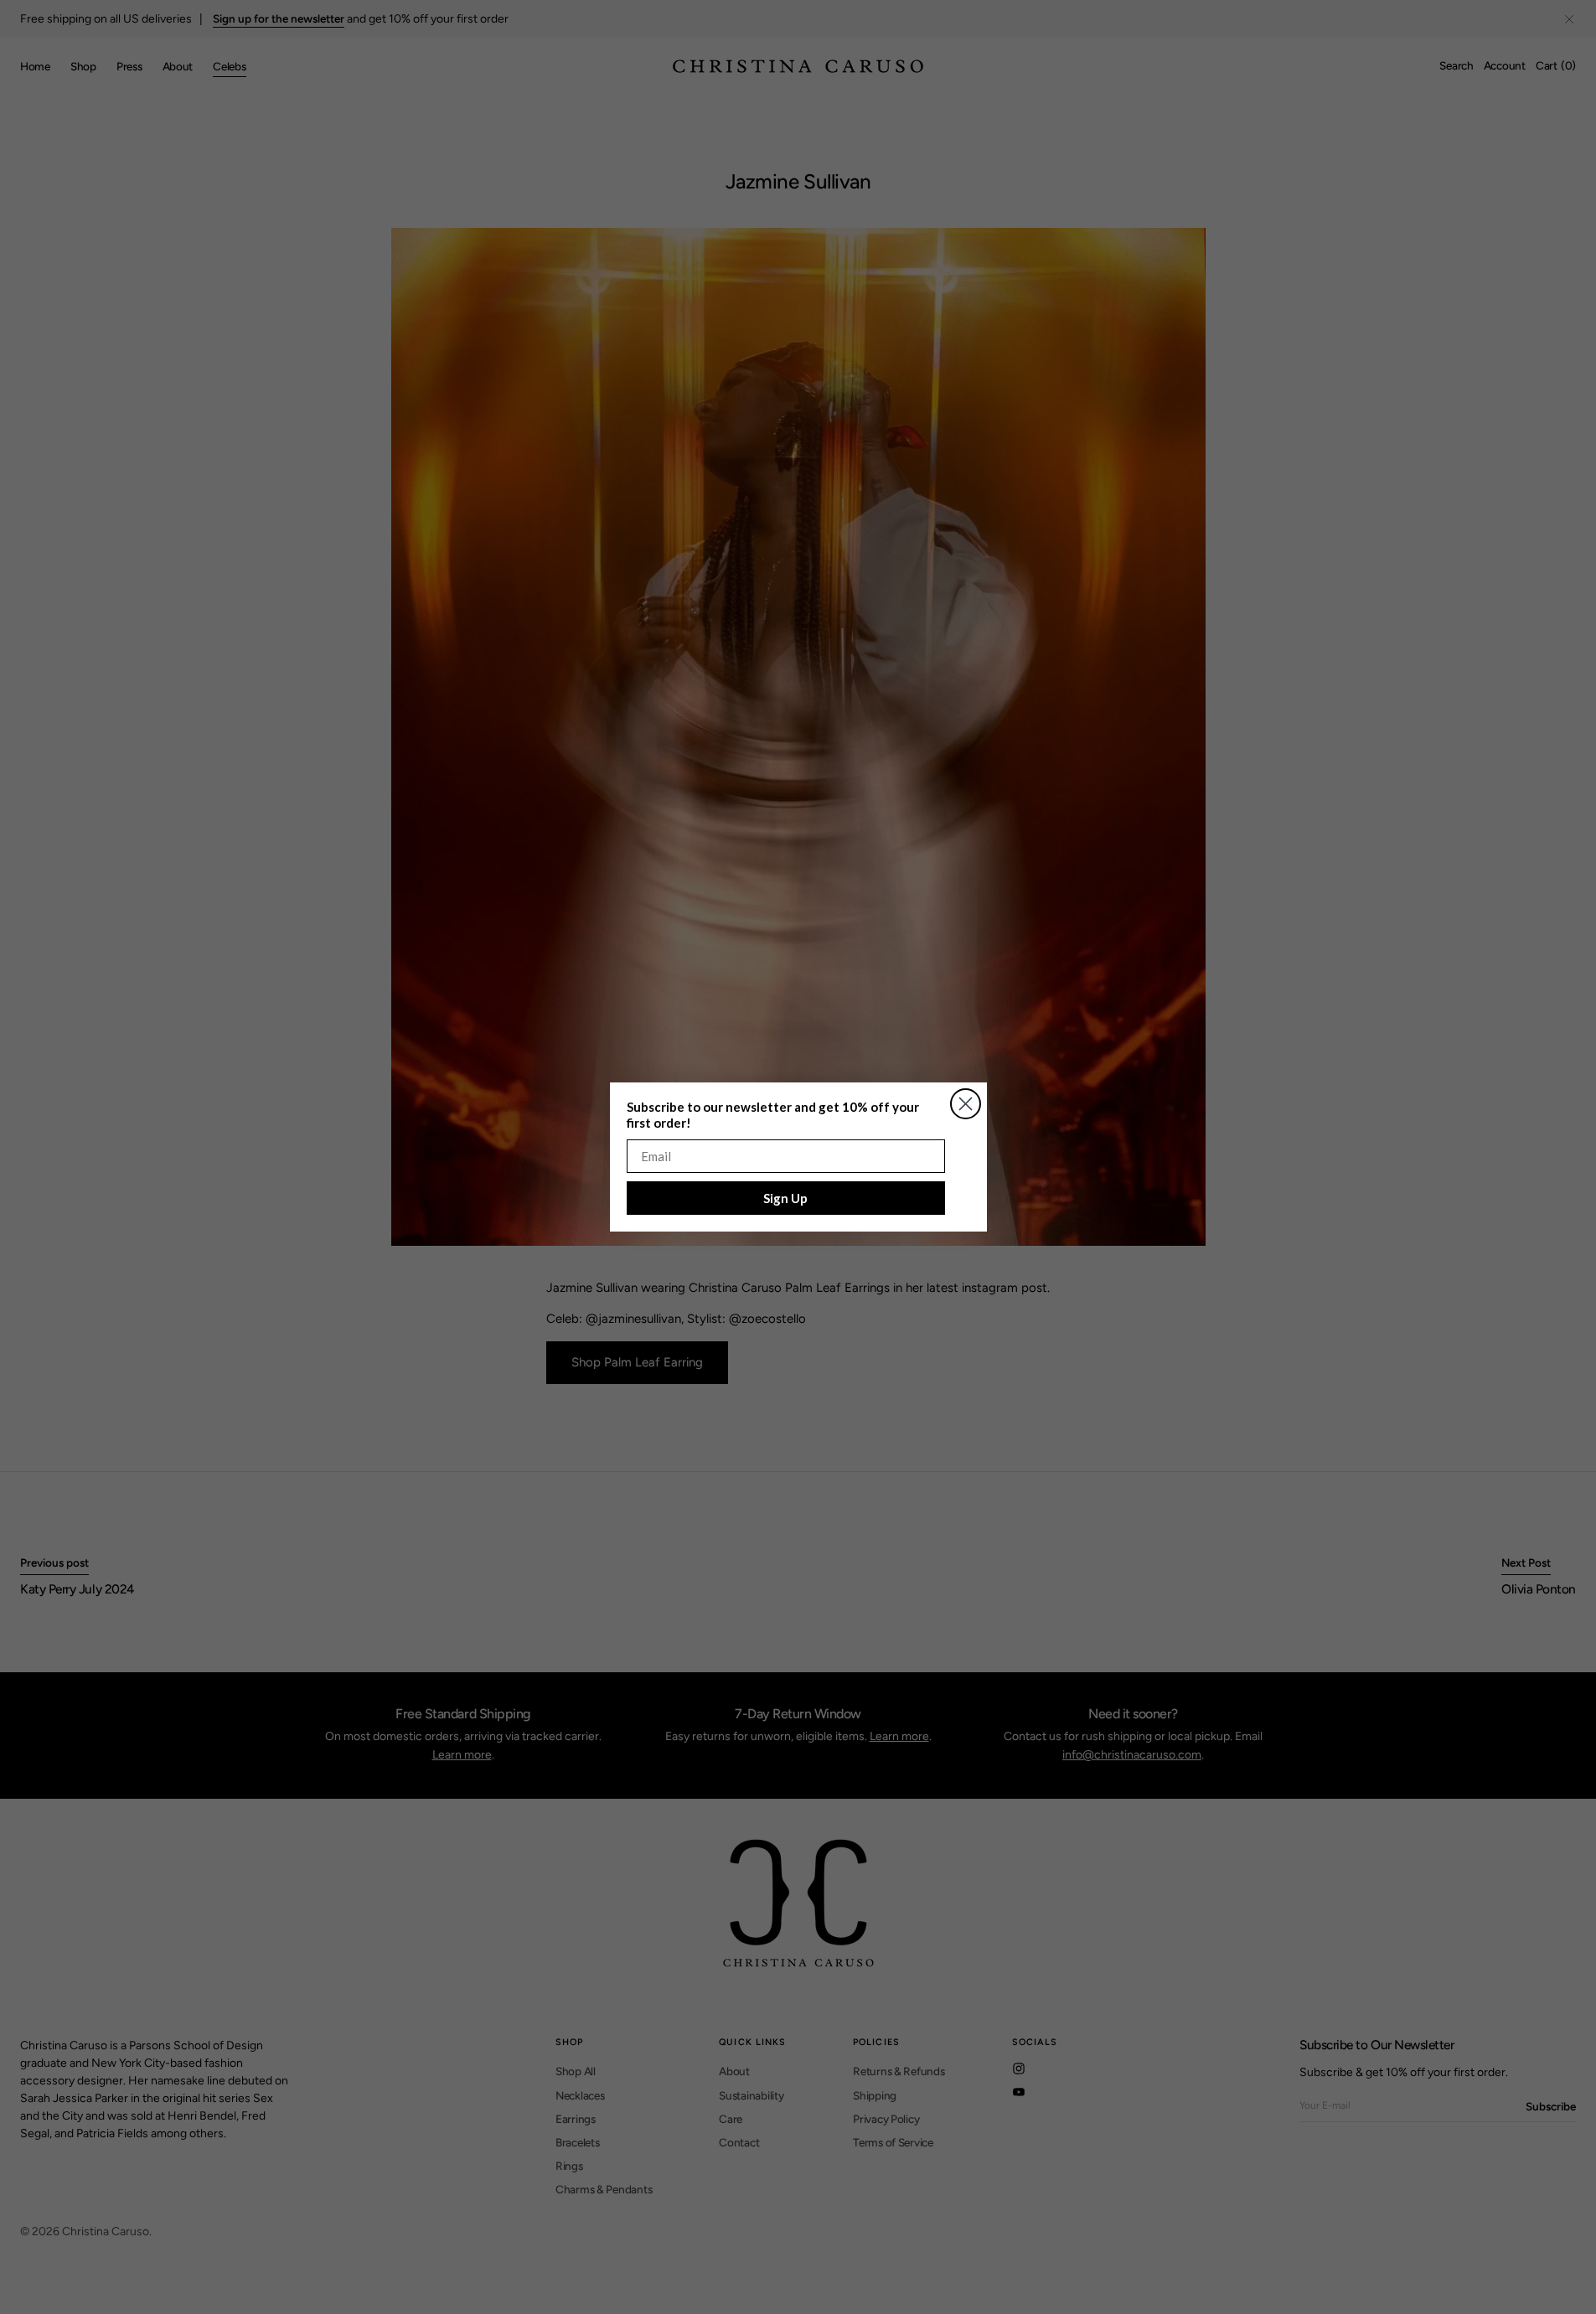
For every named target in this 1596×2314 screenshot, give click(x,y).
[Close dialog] (966, 1104)
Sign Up (785, 1198)
